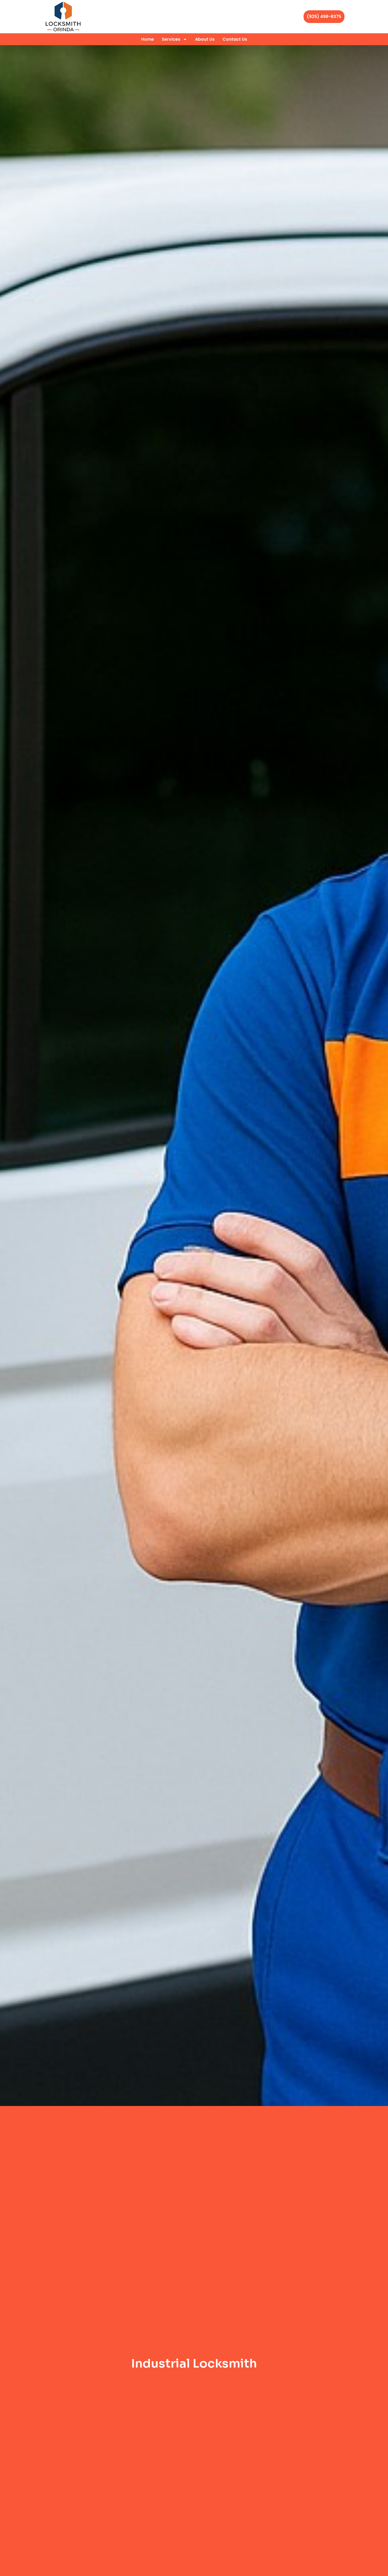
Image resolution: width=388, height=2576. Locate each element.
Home (148, 39)
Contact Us (235, 39)
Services (171, 39)
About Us (205, 39)
